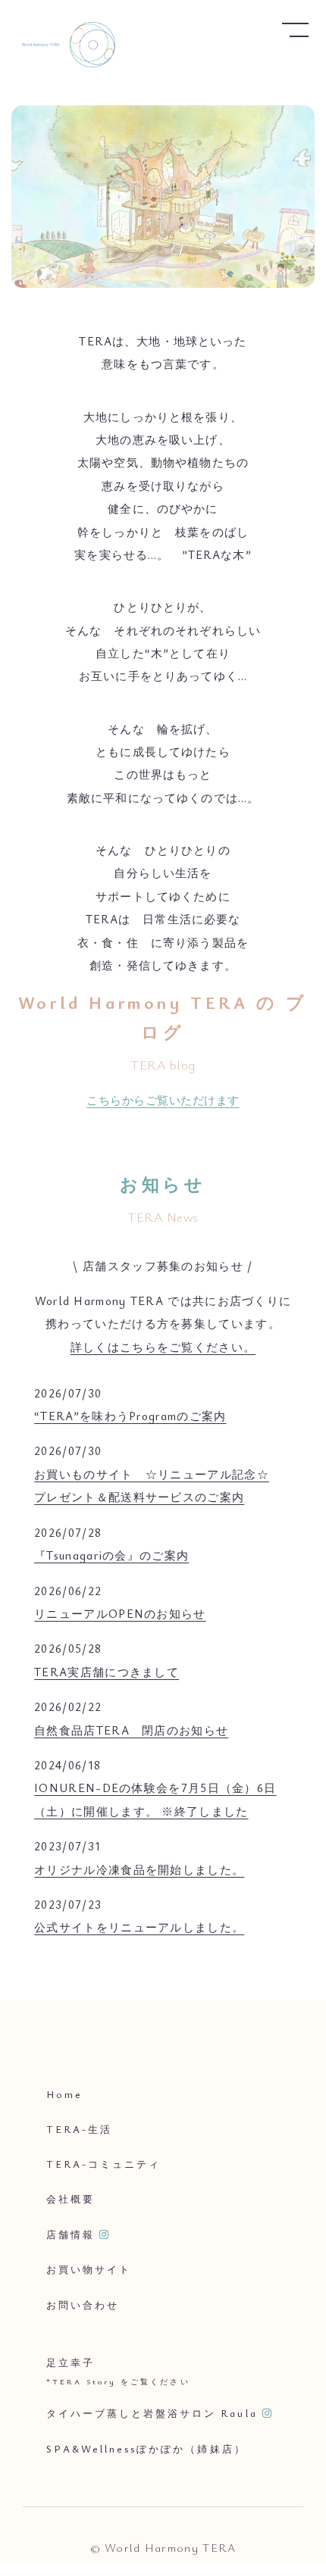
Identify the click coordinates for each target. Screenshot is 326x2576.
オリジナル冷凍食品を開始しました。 (139, 1869)
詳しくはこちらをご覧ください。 (163, 1347)
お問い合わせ (83, 2305)
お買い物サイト (89, 2269)
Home (64, 2094)
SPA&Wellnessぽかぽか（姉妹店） (146, 2449)
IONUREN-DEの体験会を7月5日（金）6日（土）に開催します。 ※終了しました (155, 1799)
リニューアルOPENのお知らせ (120, 1613)
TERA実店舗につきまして (107, 1672)
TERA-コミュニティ (103, 2164)
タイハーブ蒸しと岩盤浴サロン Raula (152, 2413)
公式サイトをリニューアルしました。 (139, 1927)
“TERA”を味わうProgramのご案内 (130, 1416)
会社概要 (71, 2199)
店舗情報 (71, 2234)
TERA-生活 (79, 2129)
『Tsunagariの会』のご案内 (111, 1555)
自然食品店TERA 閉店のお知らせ (131, 1730)
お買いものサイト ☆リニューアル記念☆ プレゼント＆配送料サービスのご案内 (152, 1485)
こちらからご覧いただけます (163, 1100)
